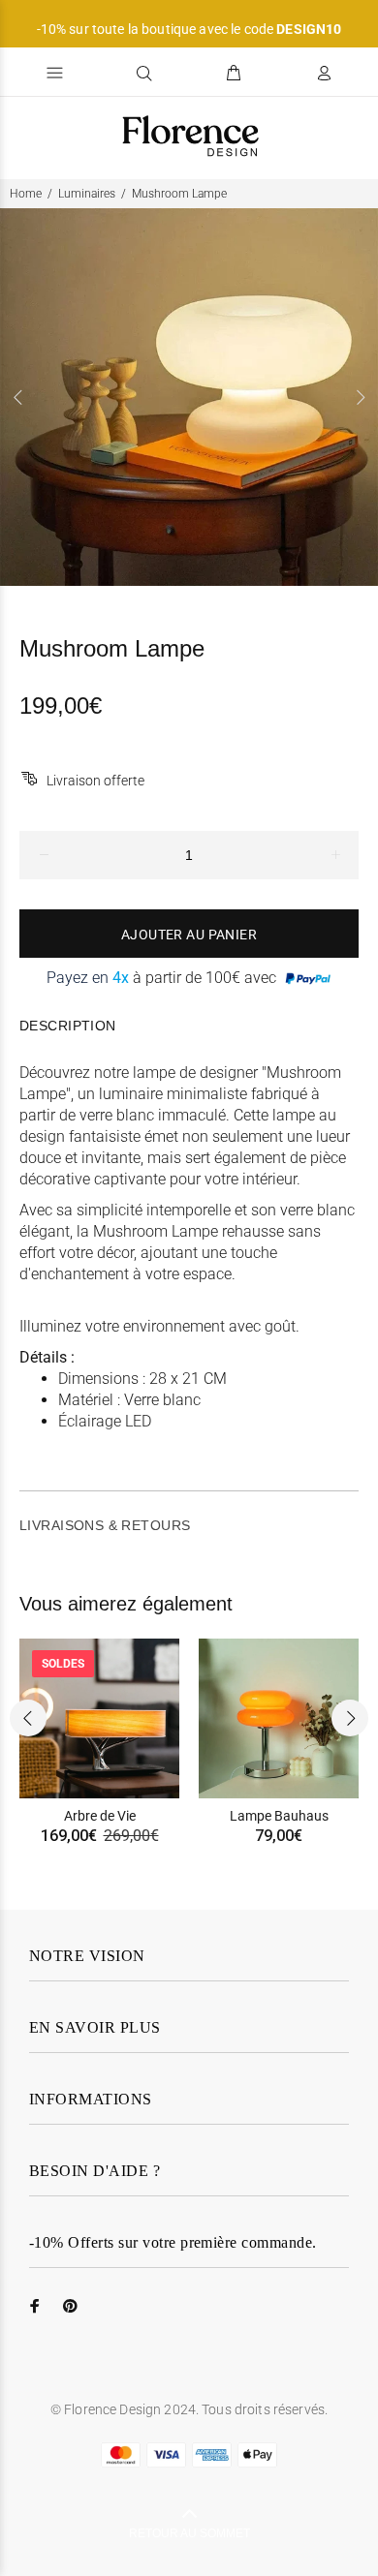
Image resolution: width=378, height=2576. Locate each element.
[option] (189, 397)
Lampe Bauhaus (279, 1816)
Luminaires (87, 194)
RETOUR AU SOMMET (189, 2533)
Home (26, 194)
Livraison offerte (95, 781)
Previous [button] (18, 397)
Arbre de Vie (100, 1816)
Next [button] (360, 397)
